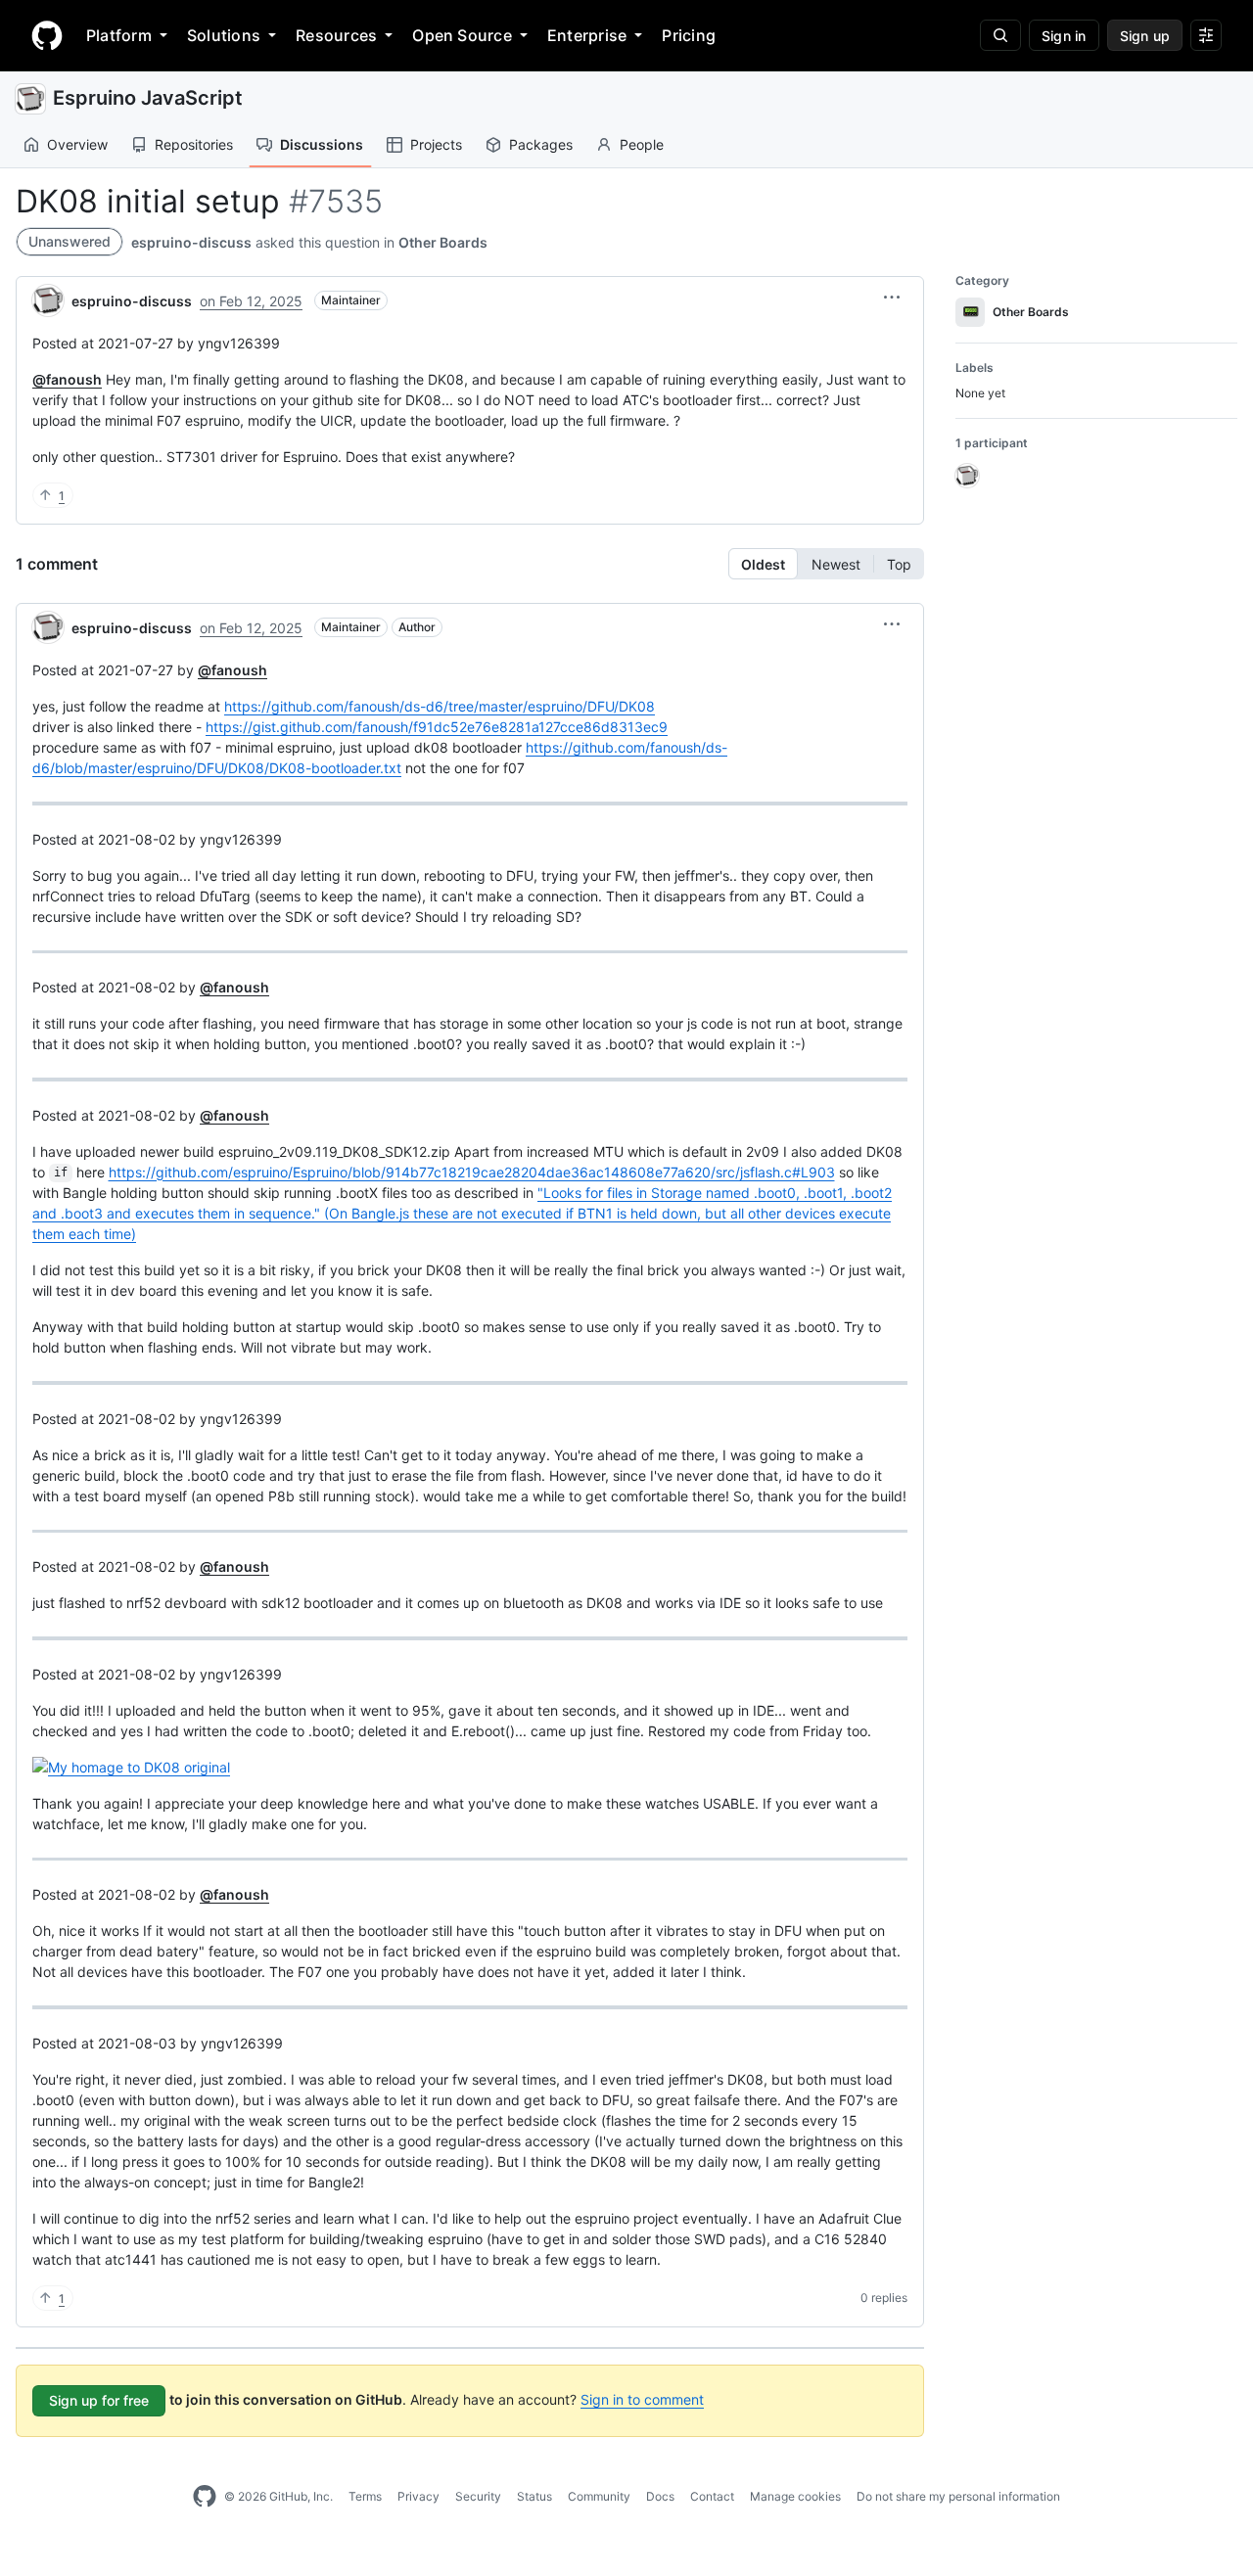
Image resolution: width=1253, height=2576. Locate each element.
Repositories (194, 144)
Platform (119, 35)
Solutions (224, 35)
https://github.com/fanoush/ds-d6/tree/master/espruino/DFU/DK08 (440, 706)
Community (599, 2496)
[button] (892, 298)
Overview (77, 144)
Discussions (322, 144)
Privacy (418, 2496)
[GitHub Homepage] (205, 2497)
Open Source (462, 35)
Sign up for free (99, 2400)
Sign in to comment (642, 2399)
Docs (660, 2496)
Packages (541, 144)
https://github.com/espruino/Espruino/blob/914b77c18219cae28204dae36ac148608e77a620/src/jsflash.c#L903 (472, 1172)
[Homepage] (47, 35)
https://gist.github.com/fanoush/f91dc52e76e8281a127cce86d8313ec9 (437, 727)
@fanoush (67, 379)
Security (478, 2496)
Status (534, 2496)
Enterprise (587, 35)
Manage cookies (795, 2496)
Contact (712, 2496)
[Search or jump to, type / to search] (1000, 35)
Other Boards (443, 242)
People (642, 144)
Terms (365, 2496)
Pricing (689, 35)
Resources (336, 35)
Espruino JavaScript (148, 98)
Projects (436, 144)
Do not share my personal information (958, 2496)
